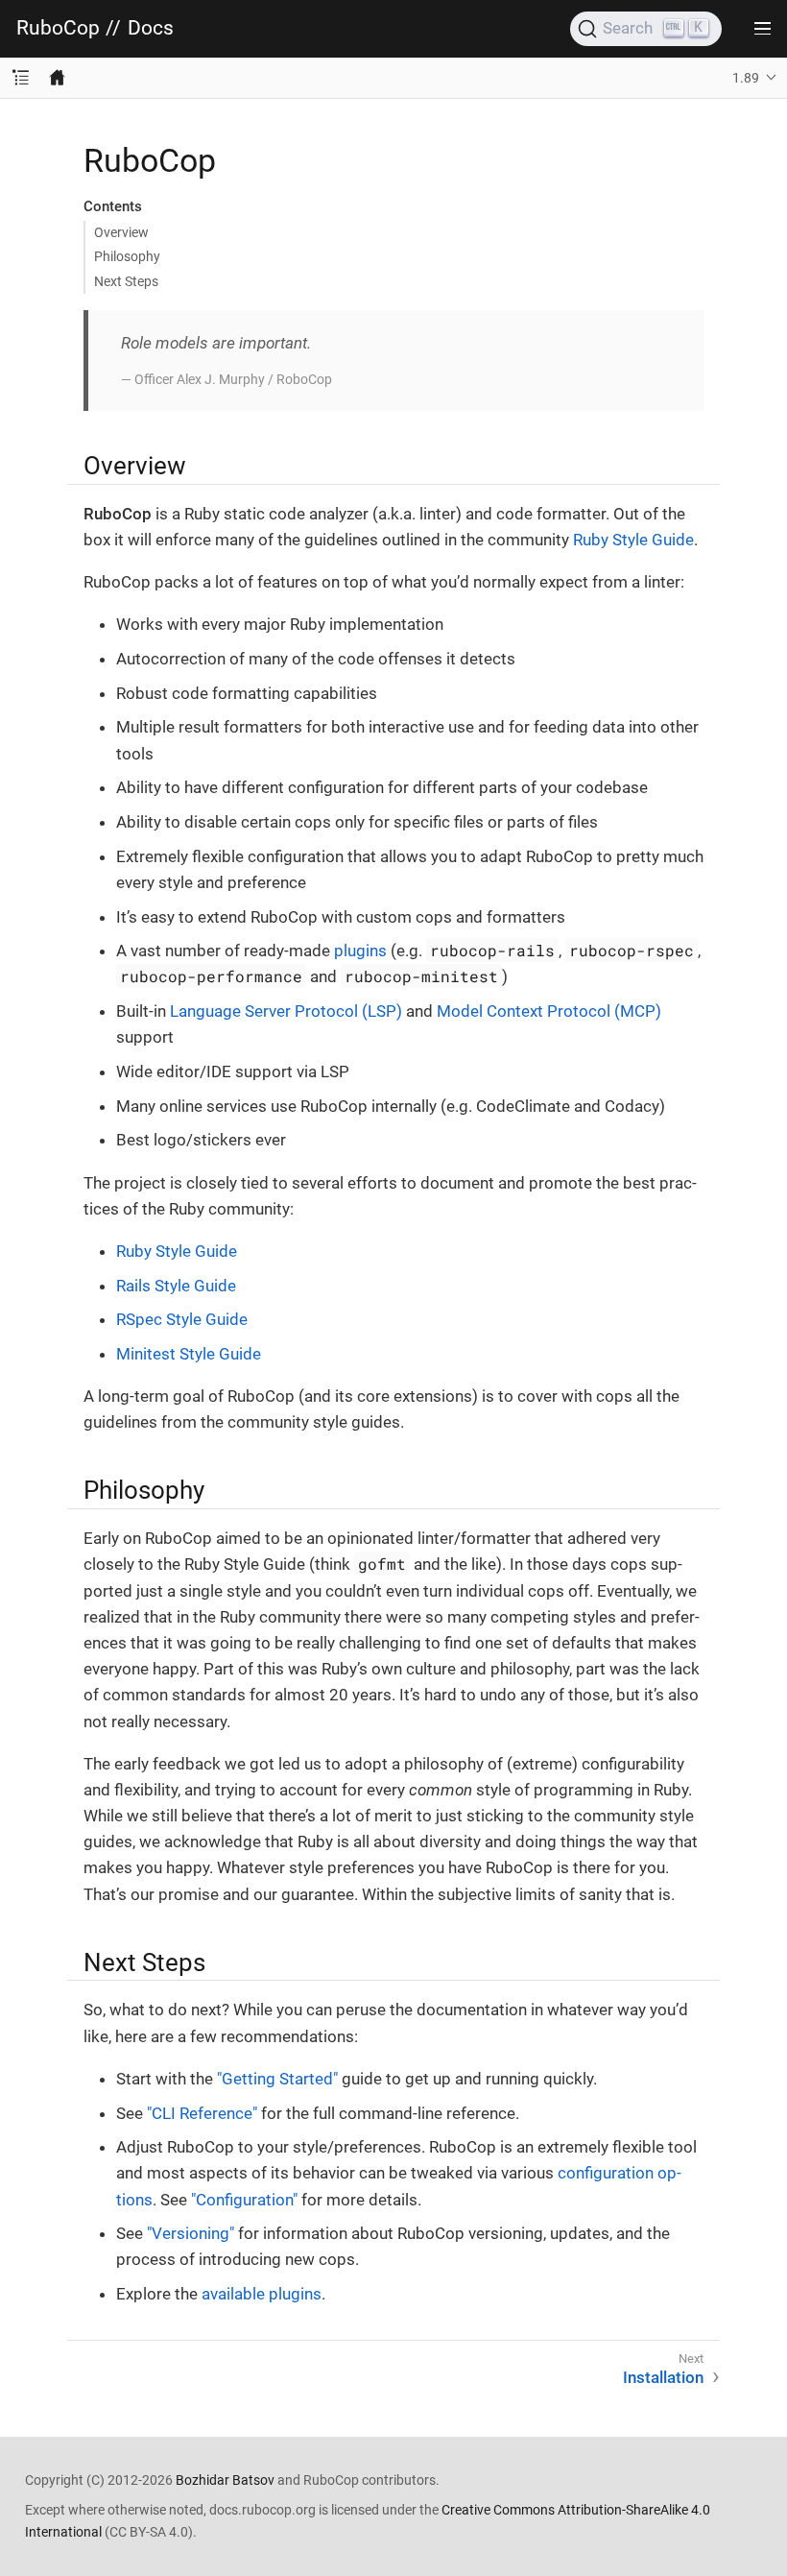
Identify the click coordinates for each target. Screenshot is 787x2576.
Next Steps (126, 281)
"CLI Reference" (202, 2113)
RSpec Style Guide (182, 1319)
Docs (151, 28)
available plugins (262, 2294)
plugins (360, 951)
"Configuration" (244, 2200)
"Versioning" (191, 2233)
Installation (663, 2377)
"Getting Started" (277, 2079)
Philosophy (127, 256)
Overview (121, 232)
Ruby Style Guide (633, 540)
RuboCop (58, 28)
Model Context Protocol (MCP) (549, 1011)
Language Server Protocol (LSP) (286, 1011)
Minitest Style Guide (189, 1354)
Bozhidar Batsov (225, 2480)
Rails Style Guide (176, 1286)
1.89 (746, 78)
